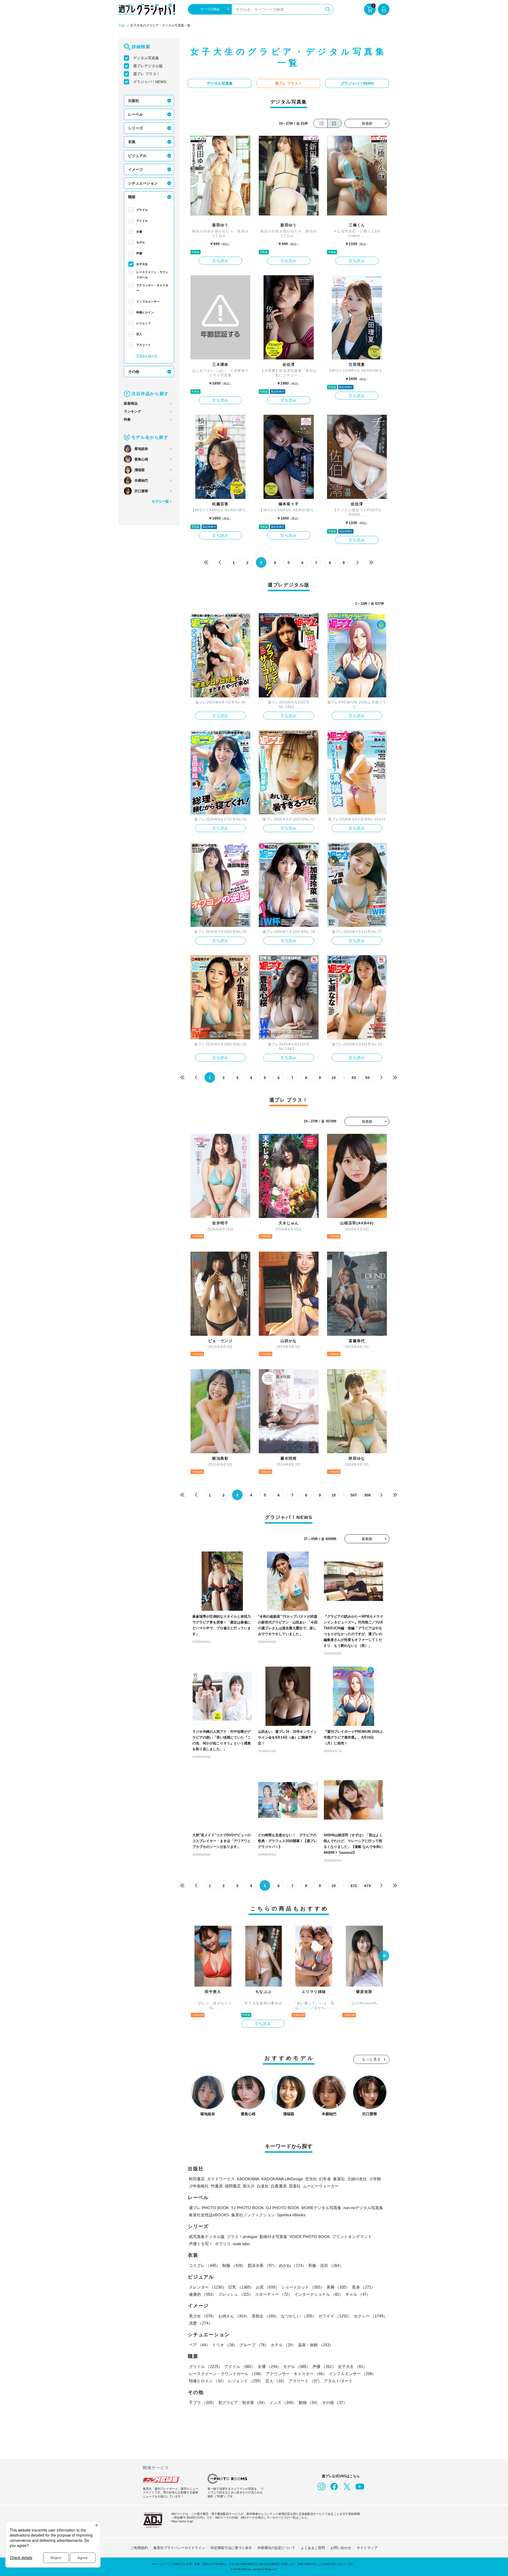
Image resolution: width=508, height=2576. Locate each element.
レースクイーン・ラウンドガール (152, 275)
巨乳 (241, 2287)
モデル (141, 242)
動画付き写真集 (273, 2237)
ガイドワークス (221, 2179)
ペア (199, 2345)
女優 (139, 232)
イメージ (135, 169)
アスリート (144, 345)
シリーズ (135, 128)
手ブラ (203, 2403)
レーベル (135, 114)
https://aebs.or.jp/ (182, 2521)
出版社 (134, 101)
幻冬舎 (325, 2179)
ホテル (283, 2345)
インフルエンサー (148, 301)
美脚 (338, 2287)
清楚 (201, 2323)
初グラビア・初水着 (243, 2403)
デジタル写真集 (146, 58)
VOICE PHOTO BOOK (310, 2237)
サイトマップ (367, 2548)
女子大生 (142, 264)
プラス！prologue (242, 2237)
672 (354, 1886)
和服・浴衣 (326, 2265)
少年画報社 (199, 2186)
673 (368, 1886)
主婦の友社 (357, 2179)
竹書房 (217, 2186)
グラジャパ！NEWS (150, 82)
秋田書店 (197, 2179)
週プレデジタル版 (148, 66)
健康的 (203, 2294)
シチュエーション (143, 183)
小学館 (375, 2179)
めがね (292, 2265)
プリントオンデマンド (352, 2237)
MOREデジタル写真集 (321, 2208)
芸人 (139, 334)
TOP (122, 26)
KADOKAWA (248, 2179)
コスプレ (205, 2265)
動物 (309, 2403)
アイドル (142, 221)
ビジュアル (137, 156)
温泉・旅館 (316, 2345)
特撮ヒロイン (145, 312)
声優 (139, 253)
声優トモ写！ (201, 2244)
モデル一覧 (160, 501)
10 (334, 1078)
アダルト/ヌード (147, 356)
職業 (132, 197)
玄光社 (311, 2179)
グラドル (142, 210)
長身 (364, 2287)
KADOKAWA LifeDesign (282, 2179)
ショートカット (303, 2287)
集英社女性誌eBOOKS (209, 2215)
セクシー (370, 2316)
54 (368, 1078)
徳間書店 (233, 2186)
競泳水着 (262, 2265)
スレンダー (208, 2287)
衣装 (132, 142)
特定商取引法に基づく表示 (231, 2548)
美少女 (203, 2316)
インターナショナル (319, 2294)
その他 (134, 372)
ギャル (358, 2294)
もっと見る (371, 2059)
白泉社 (263, 2186)
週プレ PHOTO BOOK (209, 2208)
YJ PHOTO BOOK (247, 2208)
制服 (234, 2265)
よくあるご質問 (313, 2548)
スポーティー (274, 2294)
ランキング (132, 411)
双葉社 (295, 2186)
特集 (127, 419)
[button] (384, 1956)
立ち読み (220, 261)
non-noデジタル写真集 (363, 2208)
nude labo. (242, 2244)
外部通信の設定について (276, 2548)
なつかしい (299, 2316)
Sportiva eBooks (291, 2215)
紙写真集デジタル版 (207, 2237)
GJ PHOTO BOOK (283, 2208)
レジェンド (144, 323)
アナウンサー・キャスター (152, 288)
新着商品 (131, 403)
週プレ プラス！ (147, 74)
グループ (254, 2345)
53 (354, 1078)
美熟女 (265, 2316)
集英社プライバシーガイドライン (179, 2548)
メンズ (283, 2403)
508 (368, 1495)
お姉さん (234, 2316)
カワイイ (335, 2316)
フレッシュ (236, 2294)
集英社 (339, 2179)
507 (354, 1495)
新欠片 (249, 2186)
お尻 (267, 2287)
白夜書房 (279, 2186)
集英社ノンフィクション (253, 2215)
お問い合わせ (341, 2548)
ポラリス (223, 2244)
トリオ (225, 2345)
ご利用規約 (139, 2548)
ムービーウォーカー (321, 2186)
